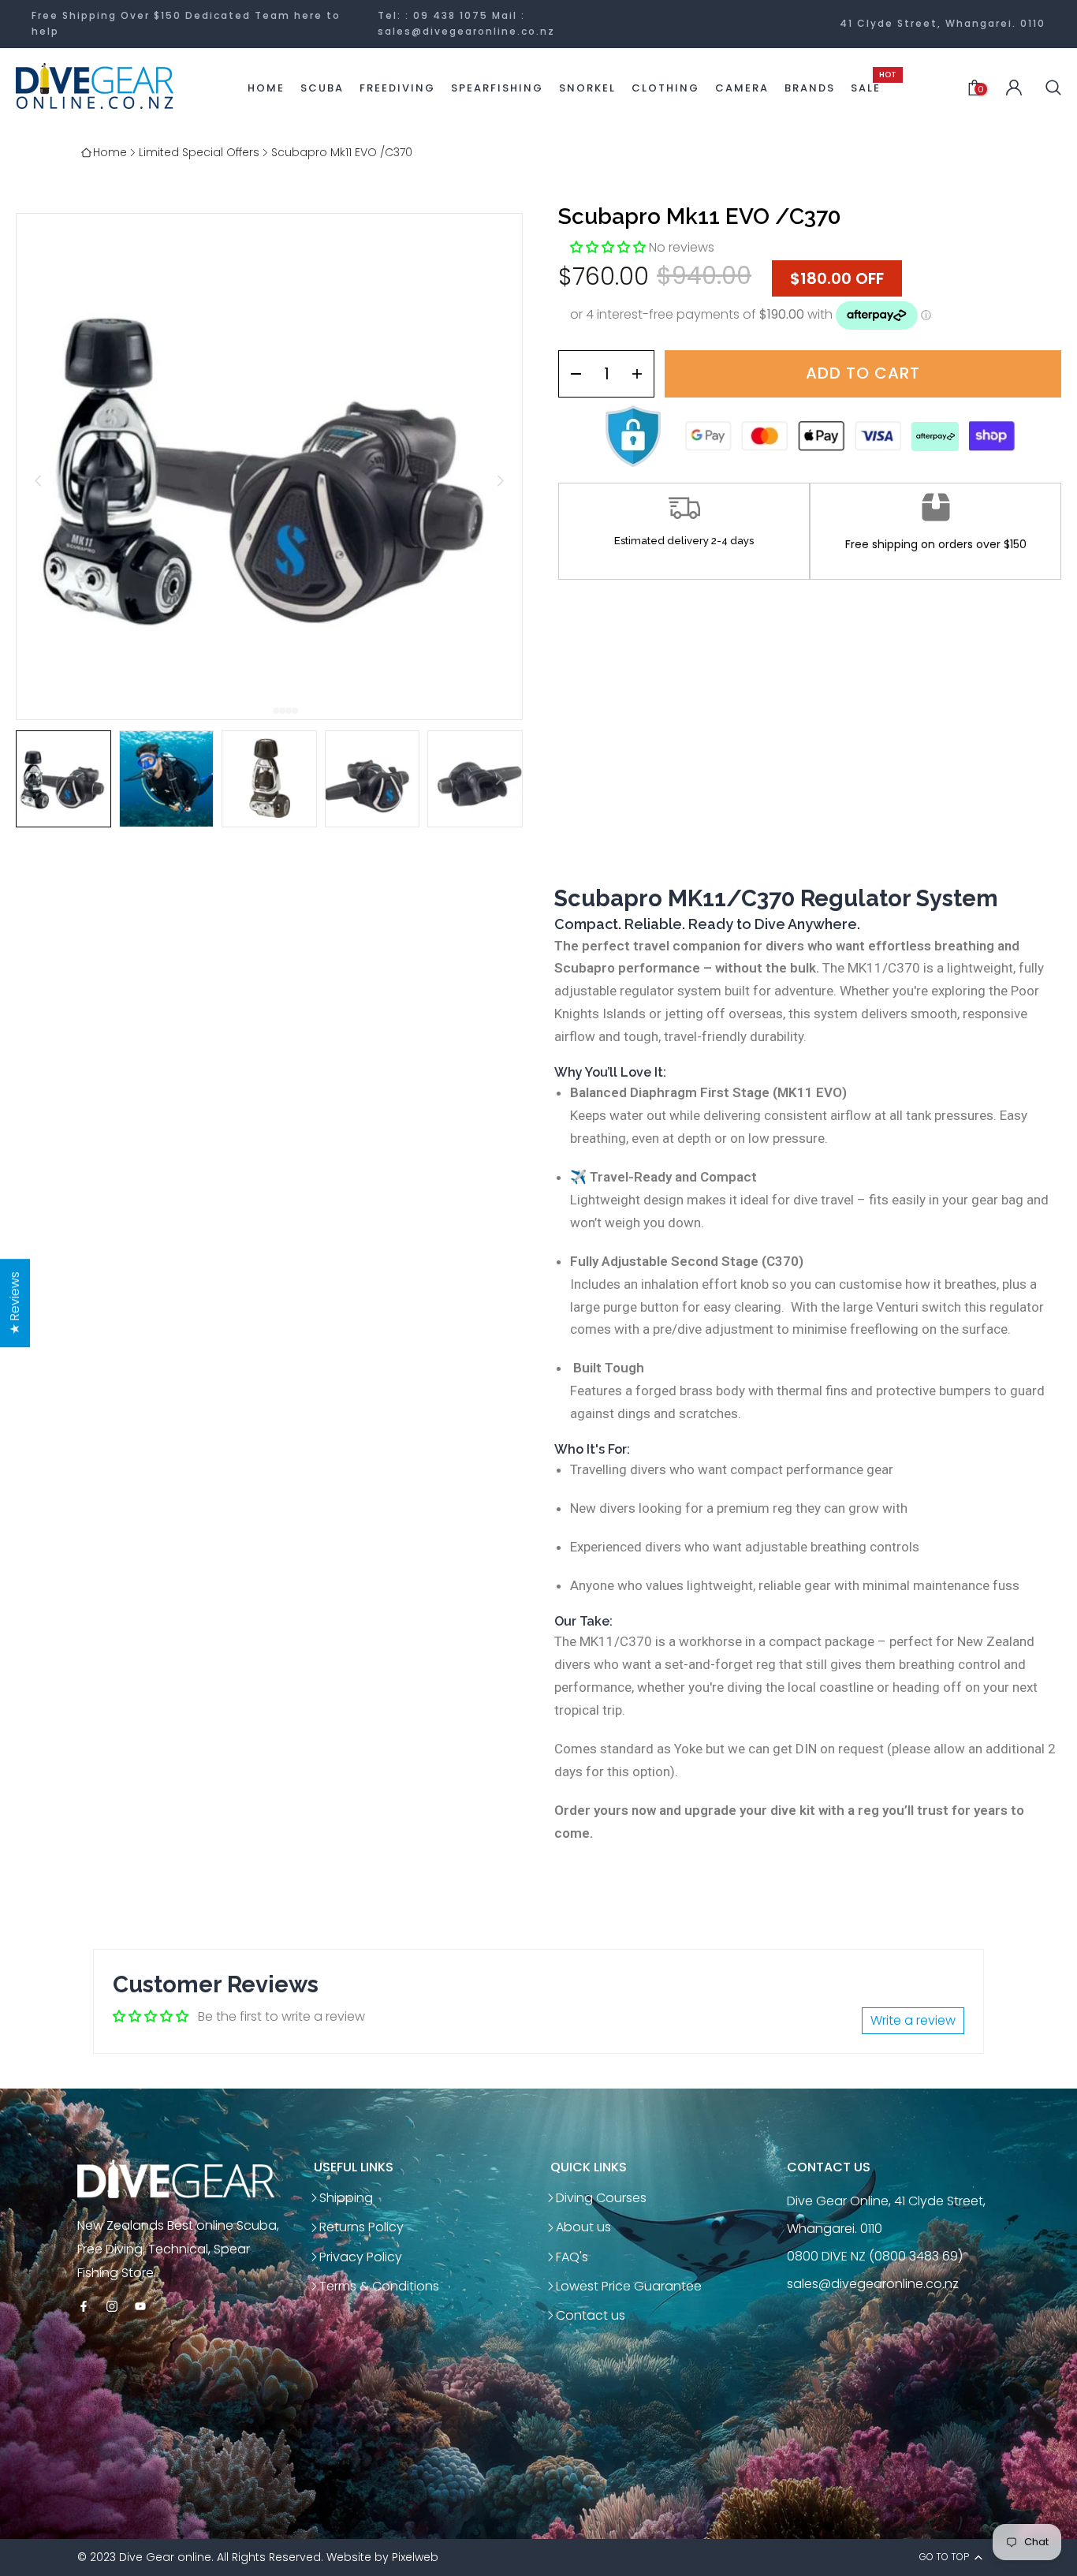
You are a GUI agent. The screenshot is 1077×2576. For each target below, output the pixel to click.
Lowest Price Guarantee (629, 2286)
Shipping (346, 2198)
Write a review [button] (913, 2020)
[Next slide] (500, 481)
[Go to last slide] (38, 481)
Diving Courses (601, 2198)
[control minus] (570, 374)
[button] (63, 779)
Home (110, 152)
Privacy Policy (361, 2257)
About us (583, 2227)
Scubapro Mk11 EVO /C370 (342, 152)
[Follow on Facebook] (84, 2307)
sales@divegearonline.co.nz (466, 31)
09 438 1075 (451, 15)
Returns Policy (361, 2227)
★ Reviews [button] (15, 1303)
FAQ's (572, 2257)
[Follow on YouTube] (140, 2307)
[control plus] (642, 374)
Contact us (591, 2315)
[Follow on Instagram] (112, 2307)
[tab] (270, 711)
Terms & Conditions (379, 2286)
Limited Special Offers (199, 152)
